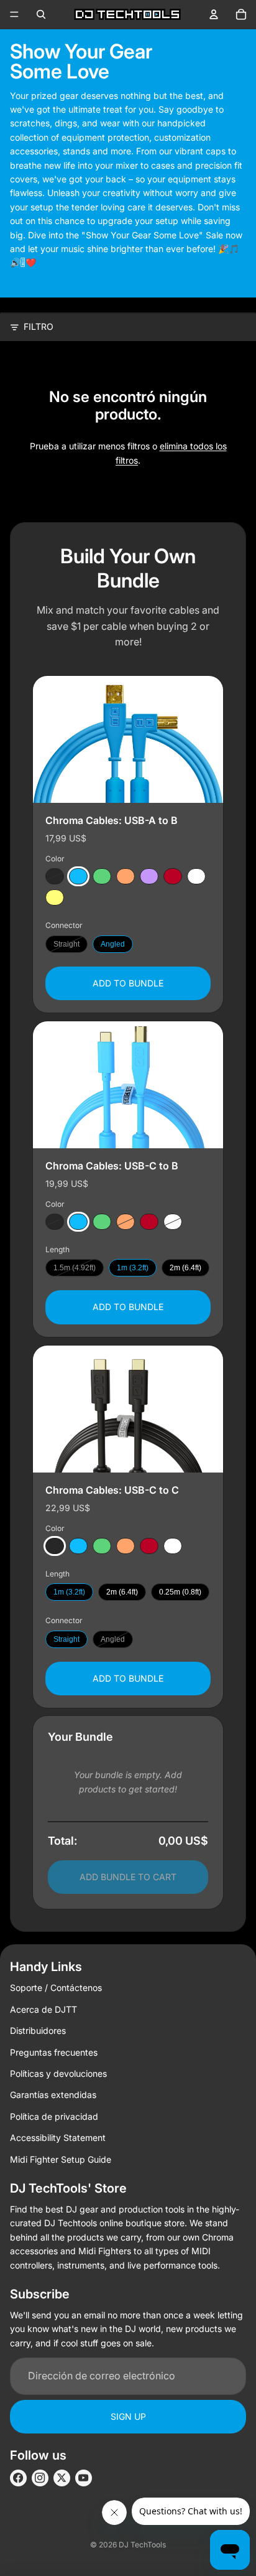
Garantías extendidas (53, 2095)
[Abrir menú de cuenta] (214, 14)
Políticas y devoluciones (58, 2073)
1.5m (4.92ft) (75, 1268)
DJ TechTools (142, 2545)
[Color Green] (102, 876)
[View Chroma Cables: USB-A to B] (128, 739)
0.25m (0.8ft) (180, 1592)
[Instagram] (40, 2478)
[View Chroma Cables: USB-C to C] (128, 1409)
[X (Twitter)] (62, 2478)
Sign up (128, 2416)
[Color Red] (173, 876)
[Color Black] (55, 876)
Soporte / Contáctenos (56, 1988)
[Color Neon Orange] (126, 876)
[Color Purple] (149, 876)
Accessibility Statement (58, 2138)
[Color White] (196, 876)
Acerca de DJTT (43, 2009)
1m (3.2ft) (133, 1268)
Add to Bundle (128, 982)
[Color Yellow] (55, 897)
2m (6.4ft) (185, 1268)
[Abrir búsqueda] (41, 14)
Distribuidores (38, 2030)
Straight (66, 944)
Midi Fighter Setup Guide (61, 2159)
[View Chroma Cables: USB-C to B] (128, 1085)
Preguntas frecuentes (54, 2052)
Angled (113, 944)
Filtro (39, 326)
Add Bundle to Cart (128, 1877)
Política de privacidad (54, 2116)
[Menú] (14, 14)
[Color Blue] (78, 876)
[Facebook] (18, 2478)
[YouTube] (84, 2478)
